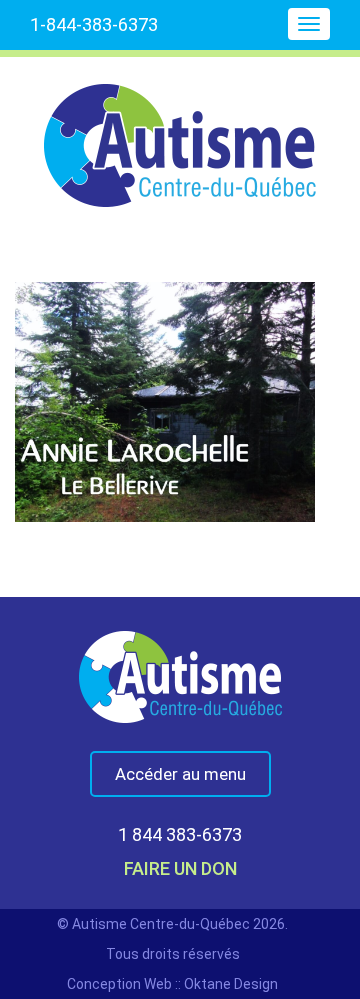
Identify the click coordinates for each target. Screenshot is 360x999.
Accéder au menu (180, 774)
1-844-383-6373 (94, 24)
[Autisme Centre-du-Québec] (180, 132)
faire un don (180, 868)
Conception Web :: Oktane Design (172, 984)
